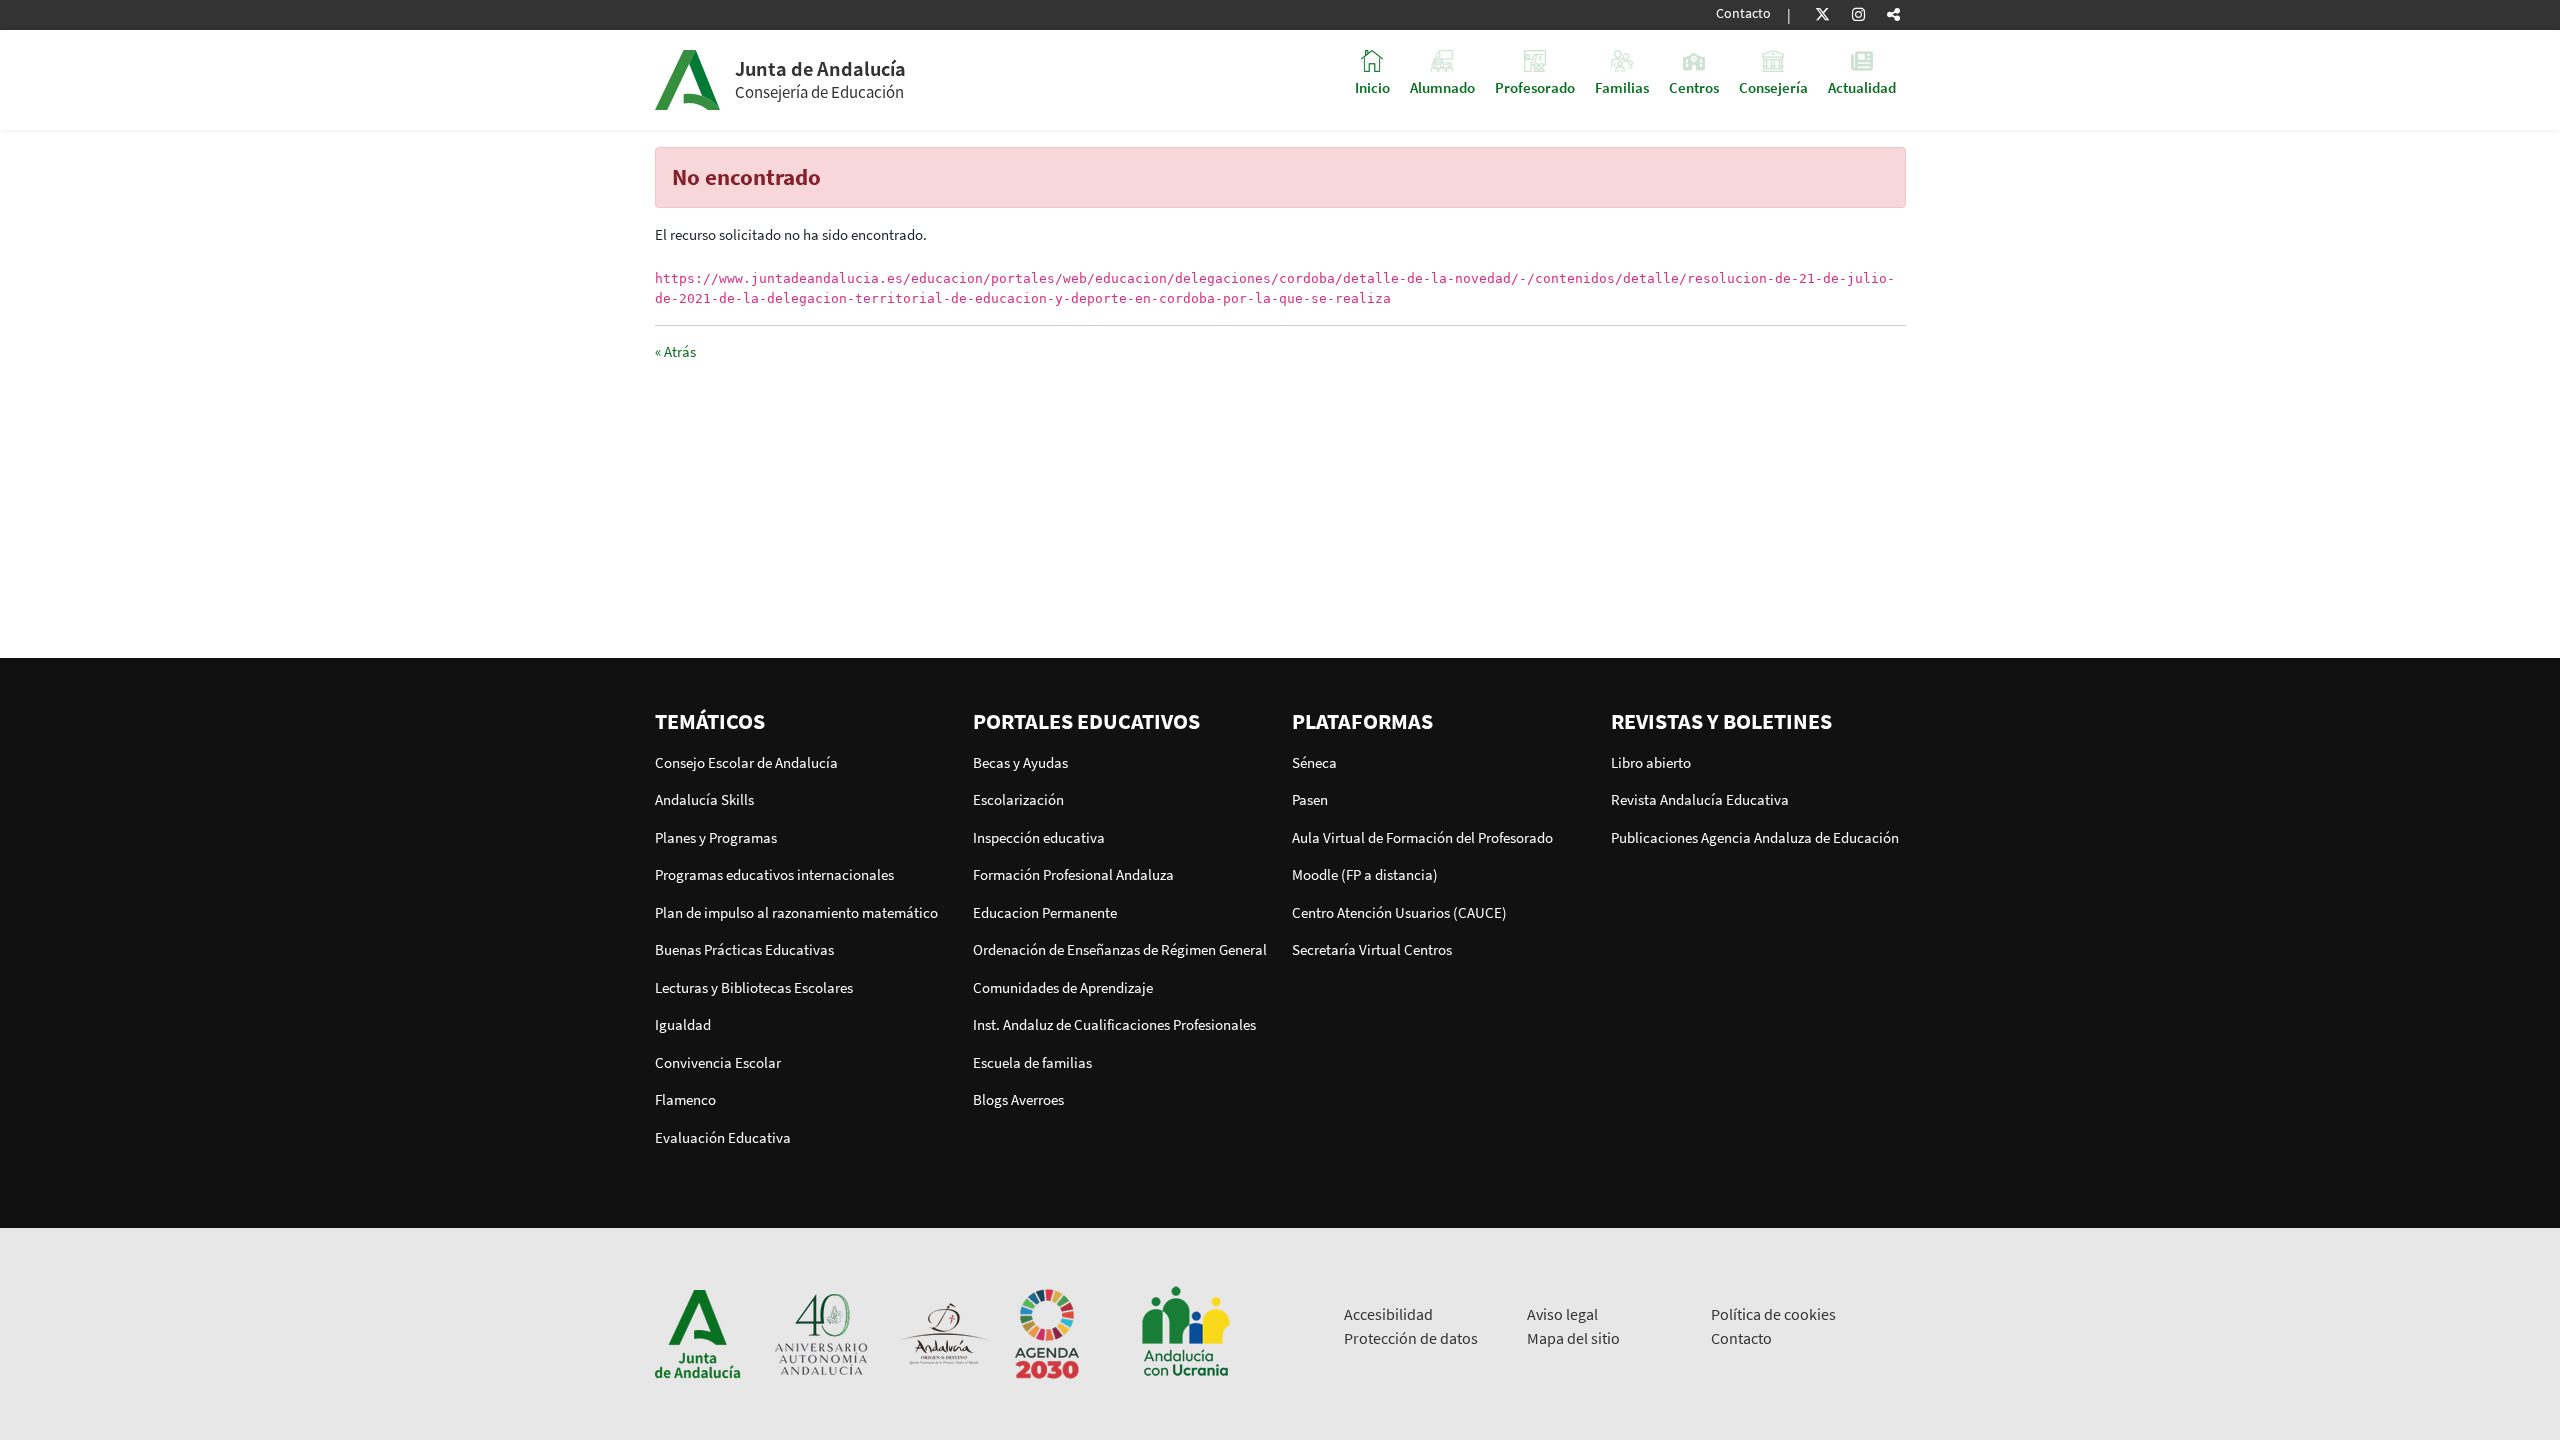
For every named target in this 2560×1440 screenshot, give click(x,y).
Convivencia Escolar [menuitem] (718, 1062)
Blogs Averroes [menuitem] (1018, 1099)
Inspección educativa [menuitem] (1039, 837)
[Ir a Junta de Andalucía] (698, 1332)
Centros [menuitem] (1694, 86)
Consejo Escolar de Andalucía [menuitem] (746, 762)
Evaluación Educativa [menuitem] (723, 1137)
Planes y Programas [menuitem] (716, 837)
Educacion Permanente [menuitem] (1045, 912)
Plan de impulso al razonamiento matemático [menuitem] (796, 912)
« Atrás (675, 351)
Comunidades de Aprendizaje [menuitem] (1063, 987)
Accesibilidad (1388, 1314)
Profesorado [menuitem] (1535, 86)
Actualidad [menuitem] (1862, 86)
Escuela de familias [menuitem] (1032, 1062)
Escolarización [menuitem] (1018, 799)
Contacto (1743, 13)
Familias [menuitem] (1622, 86)
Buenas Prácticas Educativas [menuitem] (744, 949)
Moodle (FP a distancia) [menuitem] (1365, 874)
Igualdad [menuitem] (683, 1024)
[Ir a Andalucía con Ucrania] (1185, 1332)
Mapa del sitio (1573, 1338)
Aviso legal (1562, 1314)
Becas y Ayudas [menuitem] (1020, 762)
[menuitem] (802, 721)
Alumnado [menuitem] (1442, 86)
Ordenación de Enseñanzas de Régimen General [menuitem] (1120, 949)
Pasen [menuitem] (1310, 799)
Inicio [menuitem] (1372, 86)
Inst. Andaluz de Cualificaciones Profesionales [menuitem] (1114, 1024)
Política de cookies (1773, 1314)
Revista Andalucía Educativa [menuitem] (1700, 799)
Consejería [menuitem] (1773, 86)
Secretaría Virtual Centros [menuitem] (1372, 949)
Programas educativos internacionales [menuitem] (774, 874)
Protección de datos (1411, 1338)
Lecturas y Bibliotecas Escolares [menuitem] (754, 987)
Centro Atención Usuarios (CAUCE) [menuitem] (1399, 912)
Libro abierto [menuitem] (1651, 762)
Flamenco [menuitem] (685, 1099)
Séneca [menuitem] (1314, 762)
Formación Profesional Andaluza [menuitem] (1073, 874)
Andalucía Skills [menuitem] (704, 799)
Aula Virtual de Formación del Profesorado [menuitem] (1422, 837)
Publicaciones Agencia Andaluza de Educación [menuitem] (1755, 837)
